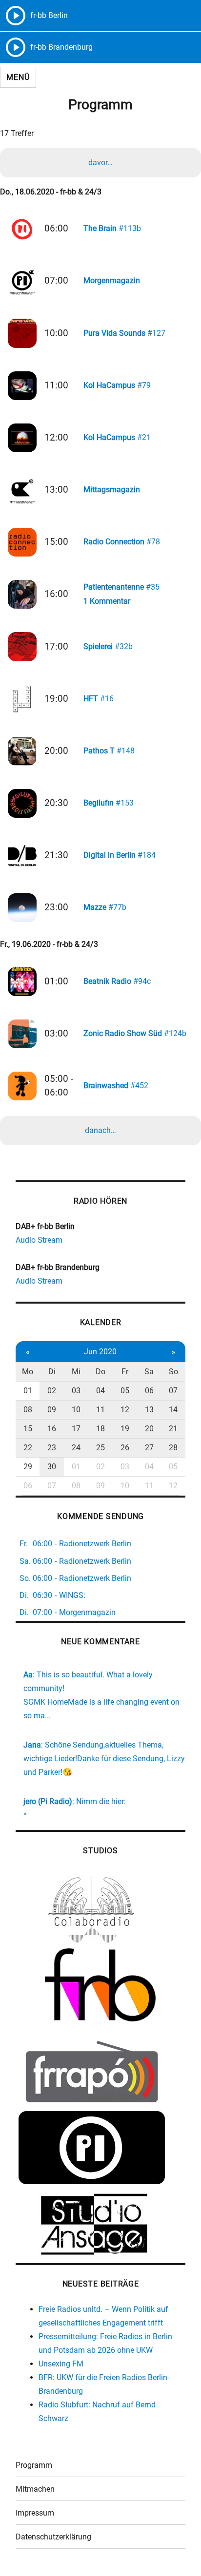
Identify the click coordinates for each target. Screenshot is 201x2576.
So (173, 1372)
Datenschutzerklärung (53, 2537)
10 (76, 1410)
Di (52, 1372)
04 (100, 1391)
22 (28, 1448)
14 (173, 1410)
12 (125, 1410)
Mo (28, 1372)
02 (52, 1391)
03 (76, 1391)
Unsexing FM (61, 2364)
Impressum (35, 2513)
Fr (125, 1372)
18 (100, 1429)
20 (149, 1429)
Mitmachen (35, 2489)
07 (173, 1391)
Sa (149, 1372)
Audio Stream (39, 1240)
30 (52, 1467)
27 (149, 1448)
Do (100, 1372)
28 (173, 1448)
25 (100, 1448)
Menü (18, 77)
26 (125, 1448)
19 (125, 1429)
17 (76, 1429)
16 (52, 1429)
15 (28, 1429)
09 (52, 1410)
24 (76, 1448)
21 (173, 1429)
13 (149, 1410)
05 (125, 1391)
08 (28, 1410)
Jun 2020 (100, 1352)
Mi (76, 1372)
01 (28, 1391)
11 (100, 1410)
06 (149, 1391)
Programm (34, 2465)
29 (28, 1467)
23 (52, 1448)
